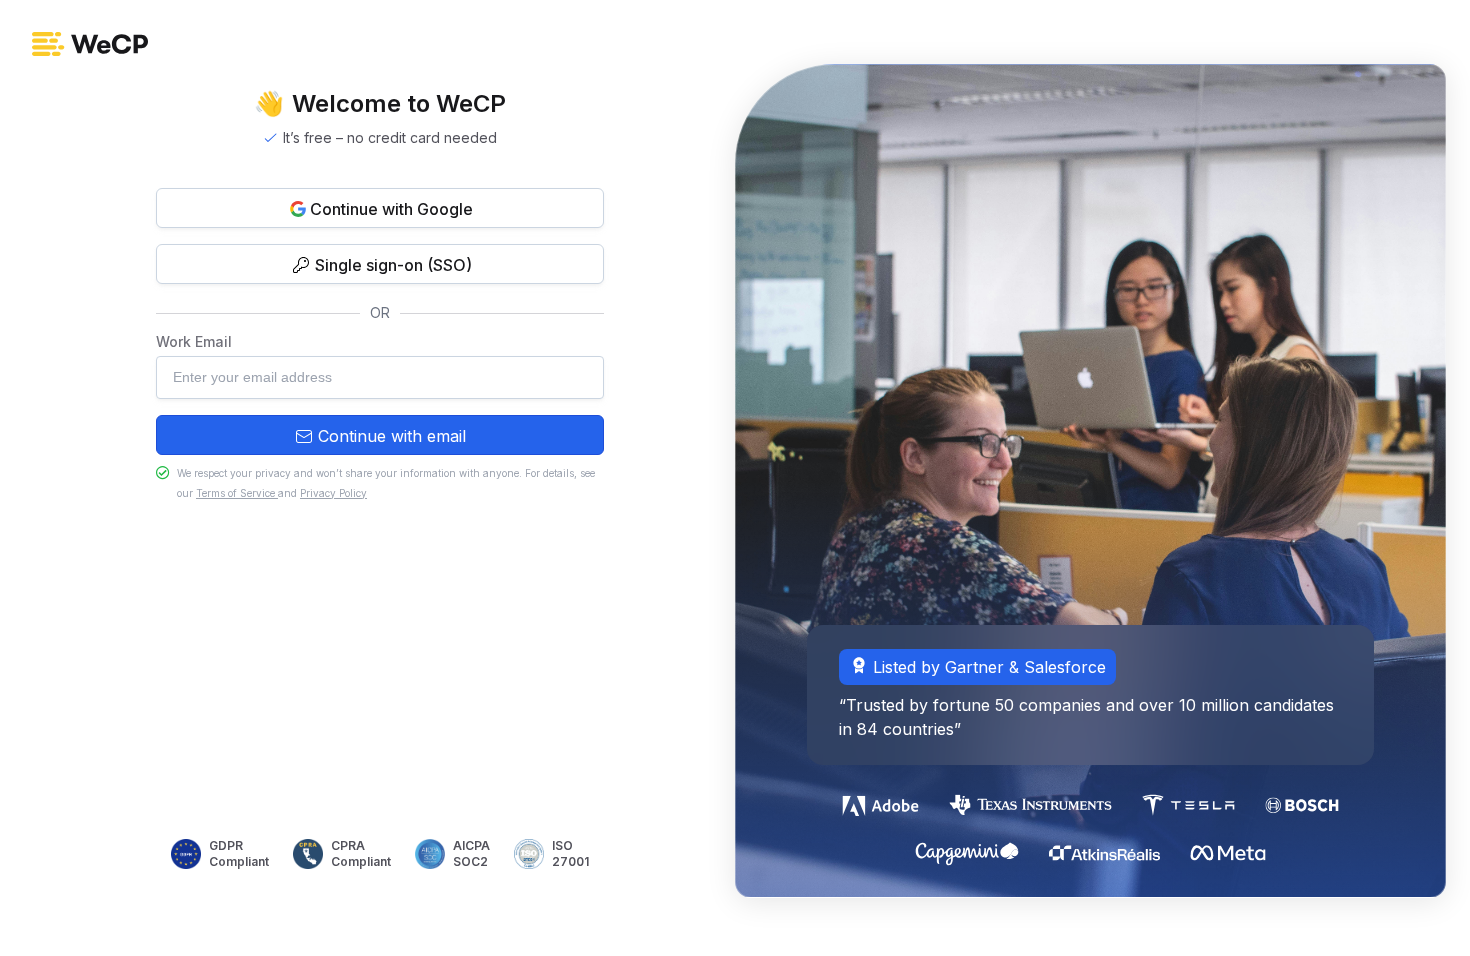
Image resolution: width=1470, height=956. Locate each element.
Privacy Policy (333, 493)
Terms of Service (237, 493)
